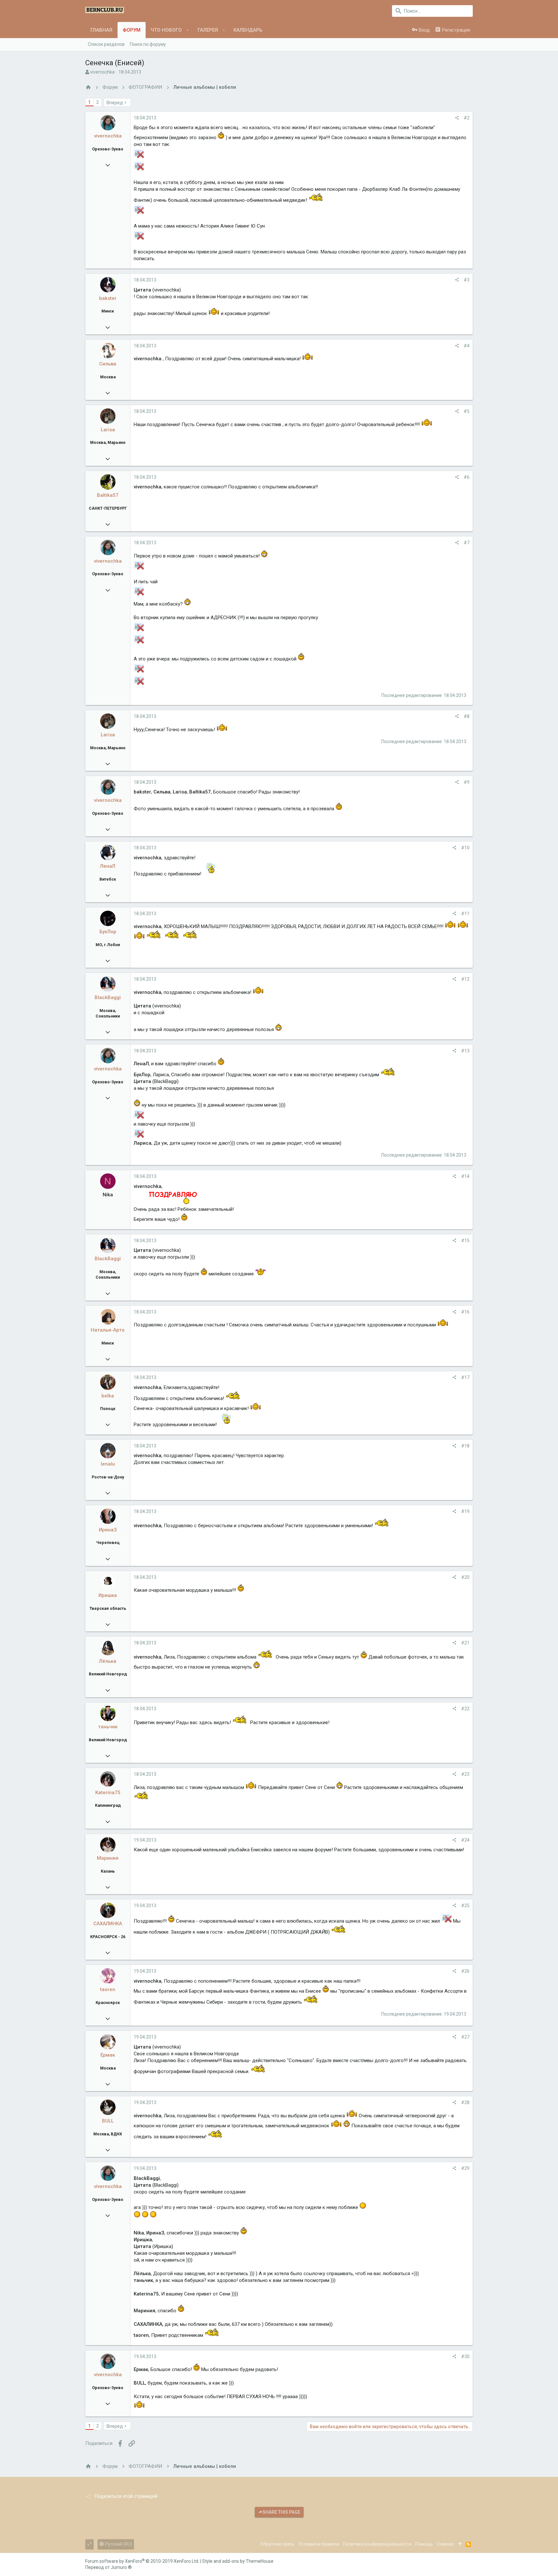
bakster (108, 298)
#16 (465, 1312)
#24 (465, 1840)
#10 (465, 848)
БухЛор (108, 932)
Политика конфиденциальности (377, 2544)
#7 (467, 543)
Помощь (424, 2544)
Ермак (108, 2055)
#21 (465, 1643)
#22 (465, 1709)
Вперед (115, 103)
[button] (188, 30)
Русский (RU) (118, 2544)
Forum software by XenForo (142, 2561)
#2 (467, 118)
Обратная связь (277, 2544)
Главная (445, 2544)
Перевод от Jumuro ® (108, 2567)
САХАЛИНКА (108, 1924)
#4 (467, 346)
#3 (467, 280)
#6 (467, 477)
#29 (465, 2168)
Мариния (108, 1858)
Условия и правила (319, 2544)
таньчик (108, 1727)
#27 (465, 2037)
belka (108, 1396)
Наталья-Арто (108, 1330)
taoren (108, 1989)
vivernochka (102, 72)
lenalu (108, 1464)
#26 (465, 1971)
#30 (465, 2356)
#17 (465, 1377)
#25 (465, 1906)
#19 (465, 1511)
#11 (465, 914)
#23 (465, 1774)
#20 (465, 1577)
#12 (465, 979)
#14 (465, 1176)
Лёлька (108, 1661)
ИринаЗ (108, 1530)
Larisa (108, 430)
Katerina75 (108, 1793)
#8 (467, 716)
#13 (465, 1051)
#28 (465, 2102)
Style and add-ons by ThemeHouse (238, 2561)
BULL (108, 2121)
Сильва (108, 364)
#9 (467, 782)
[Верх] (460, 2544)
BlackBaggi (108, 997)
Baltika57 (108, 495)
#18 (465, 1446)
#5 (467, 411)
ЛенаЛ (108, 866)
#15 (465, 1241)
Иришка (108, 1595)
